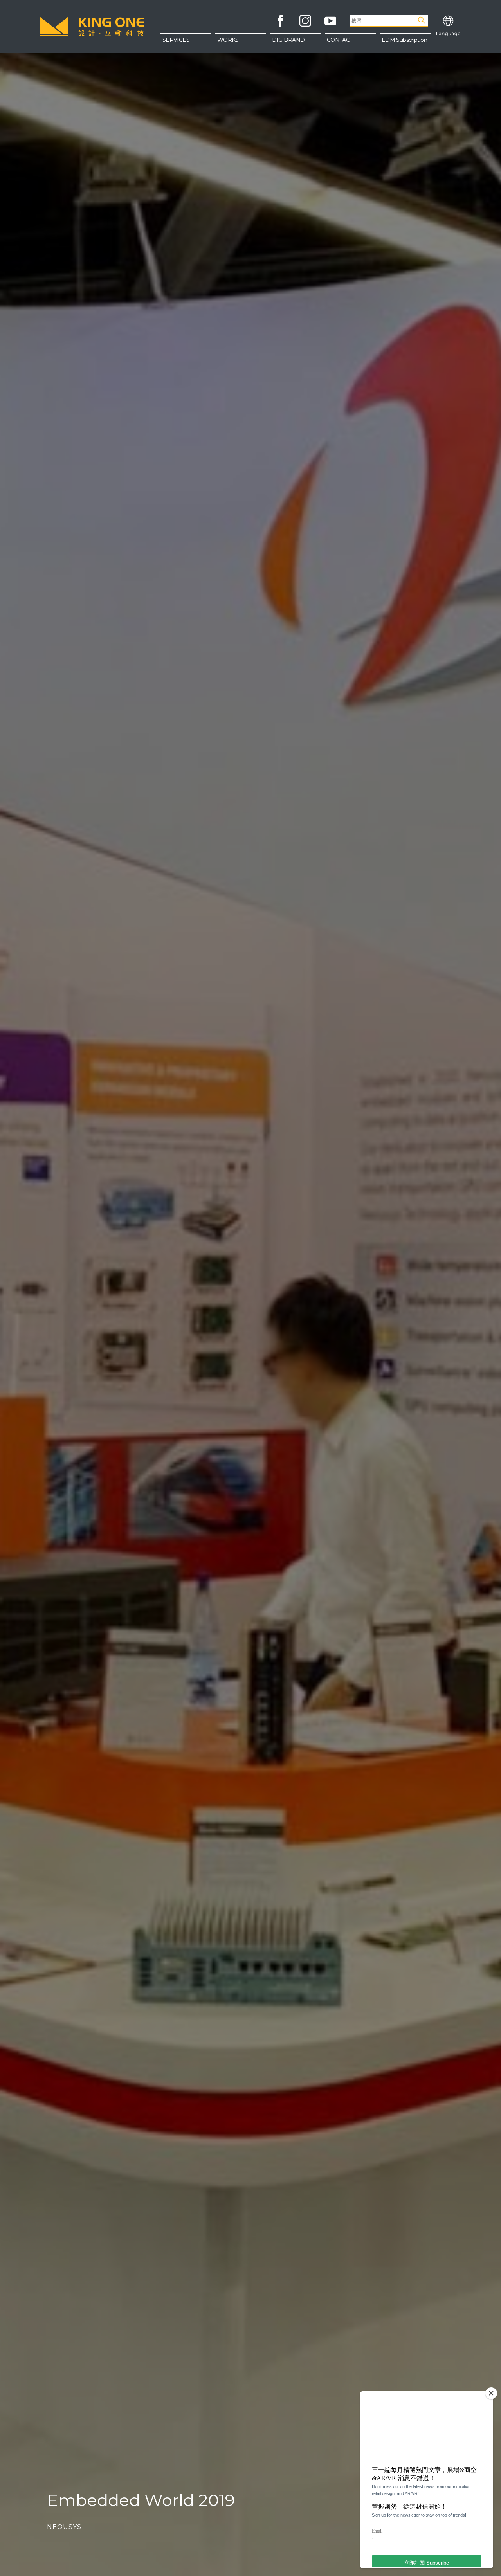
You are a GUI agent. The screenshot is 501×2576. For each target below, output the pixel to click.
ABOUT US (350, 43)
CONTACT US (350, 59)
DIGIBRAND (288, 40)
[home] (92, 27)
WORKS (228, 40)
